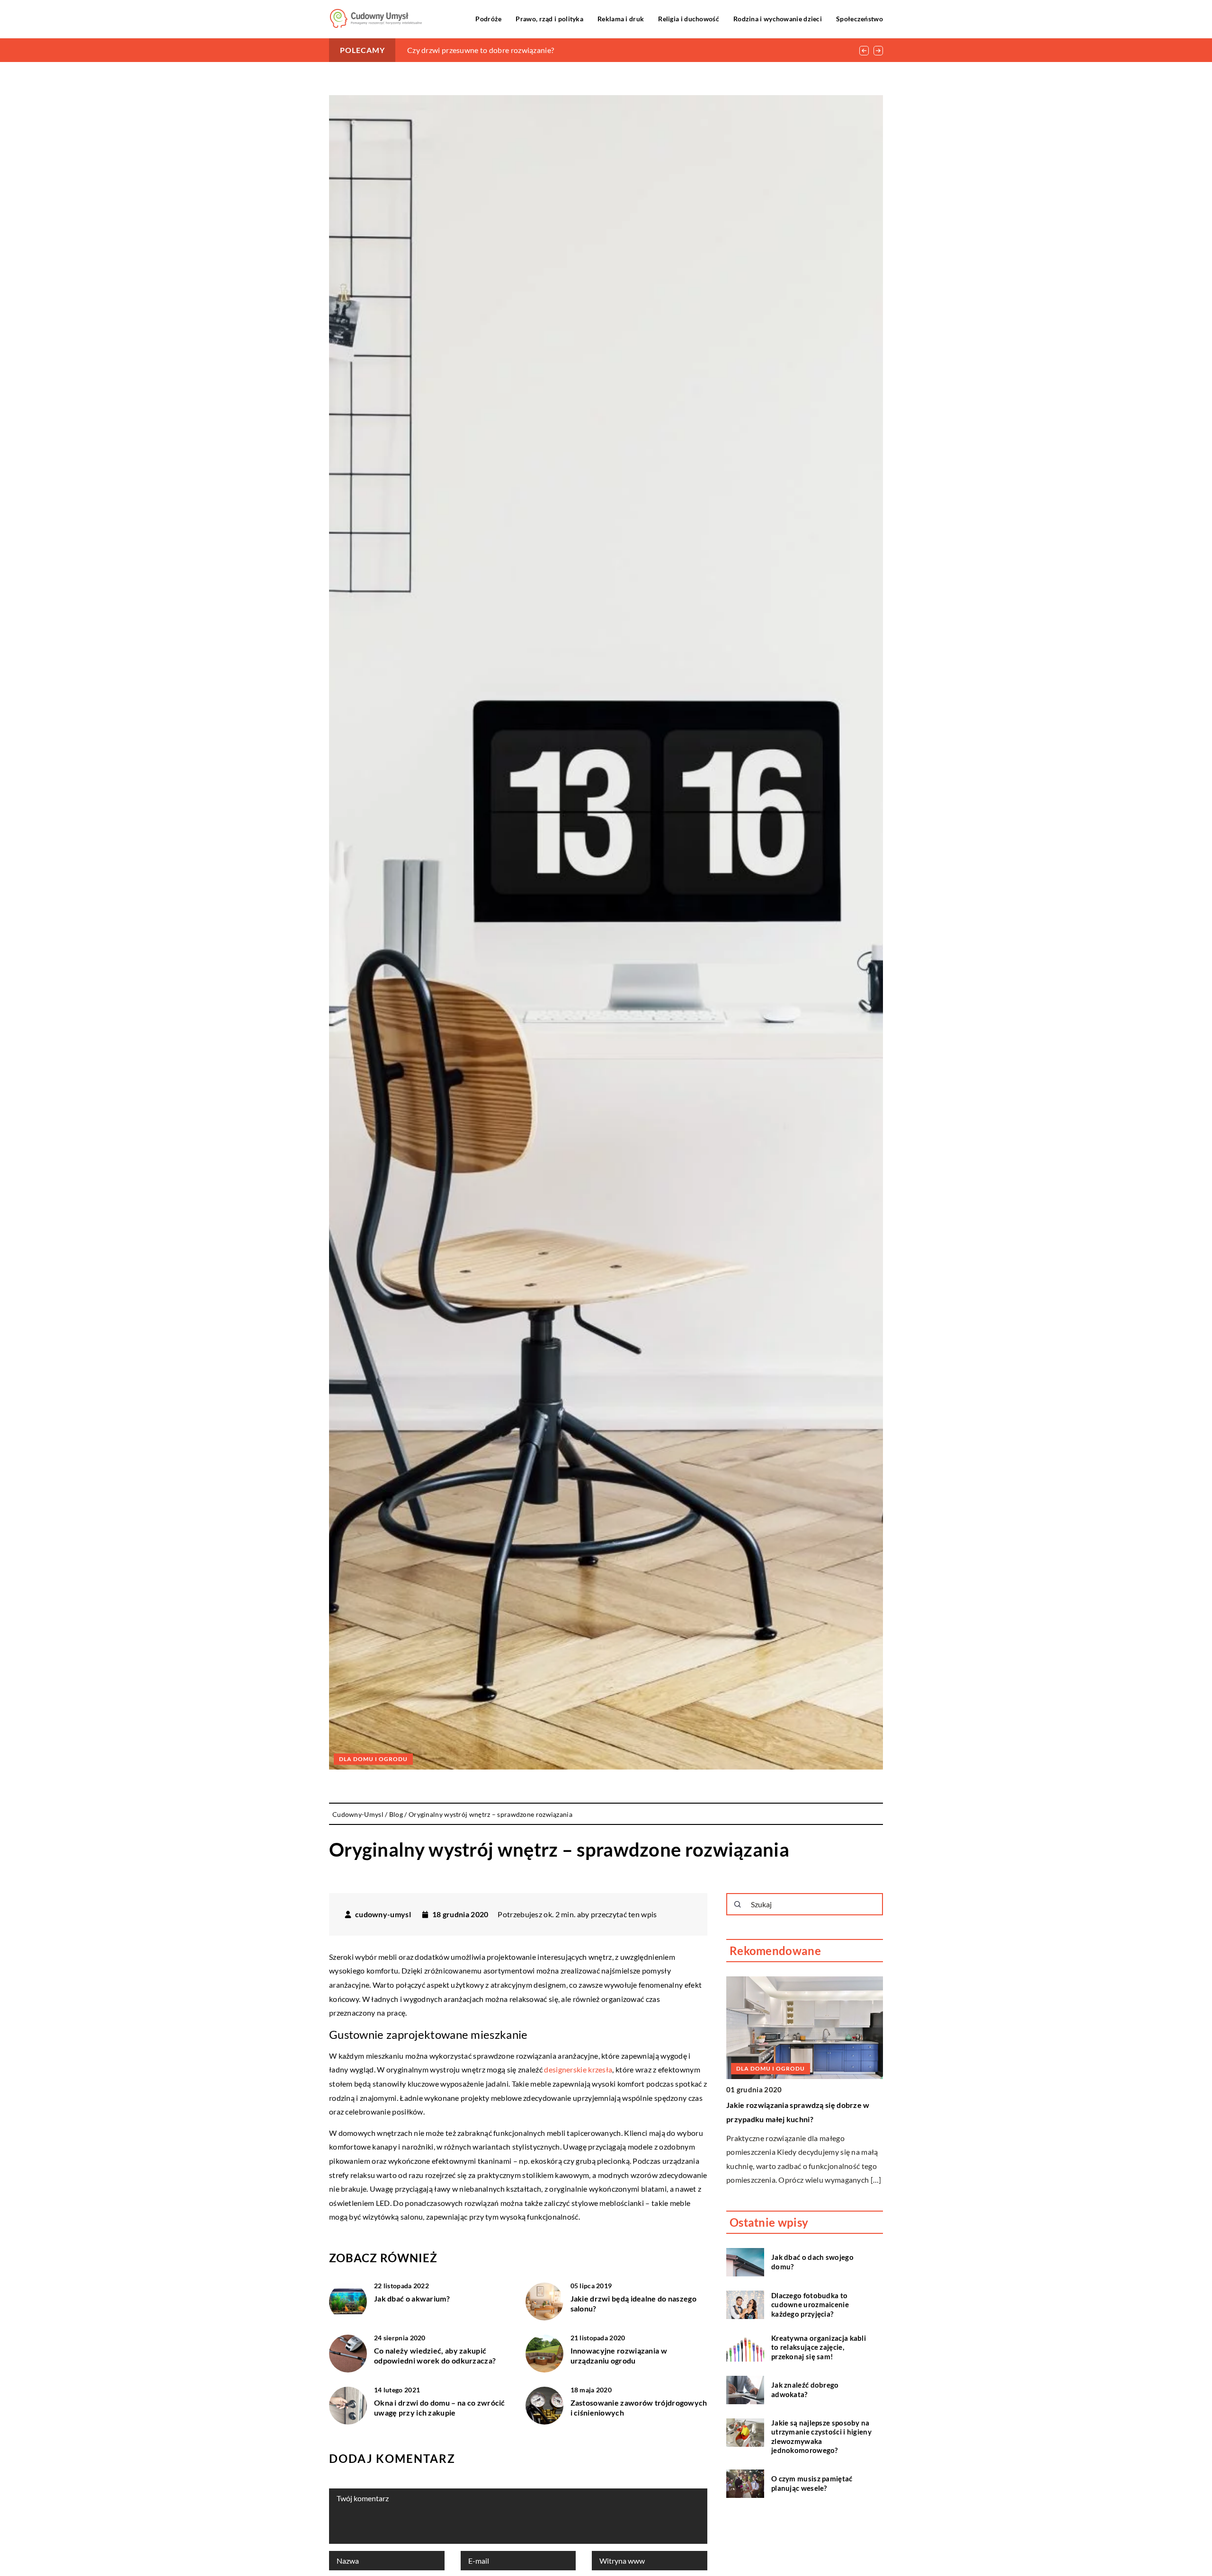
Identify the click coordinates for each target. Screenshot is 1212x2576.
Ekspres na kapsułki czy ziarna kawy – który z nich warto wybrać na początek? (537, 50)
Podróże (488, 19)
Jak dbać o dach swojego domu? (812, 2262)
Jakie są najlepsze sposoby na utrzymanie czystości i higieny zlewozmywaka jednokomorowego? (821, 2437)
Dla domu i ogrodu (373, 1759)
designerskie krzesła (578, 2069)
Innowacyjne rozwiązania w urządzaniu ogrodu (619, 2355)
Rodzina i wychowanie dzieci (778, 19)
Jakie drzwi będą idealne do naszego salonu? (634, 2303)
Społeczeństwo (860, 19)
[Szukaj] (738, 1904)
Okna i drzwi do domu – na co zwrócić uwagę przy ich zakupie (440, 2408)
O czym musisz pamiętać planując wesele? (812, 2484)
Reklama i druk (621, 19)
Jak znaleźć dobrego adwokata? (805, 2390)
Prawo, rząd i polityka (549, 19)
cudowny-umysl (383, 1914)
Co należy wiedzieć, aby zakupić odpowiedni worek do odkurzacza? (435, 2355)
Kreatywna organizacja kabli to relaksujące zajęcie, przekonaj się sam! (819, 2347)
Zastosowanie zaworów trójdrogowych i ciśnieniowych (639, 2408)
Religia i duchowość (689, 19)
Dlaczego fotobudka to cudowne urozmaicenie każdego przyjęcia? (810, 2305)
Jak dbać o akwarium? (412, 2298)
